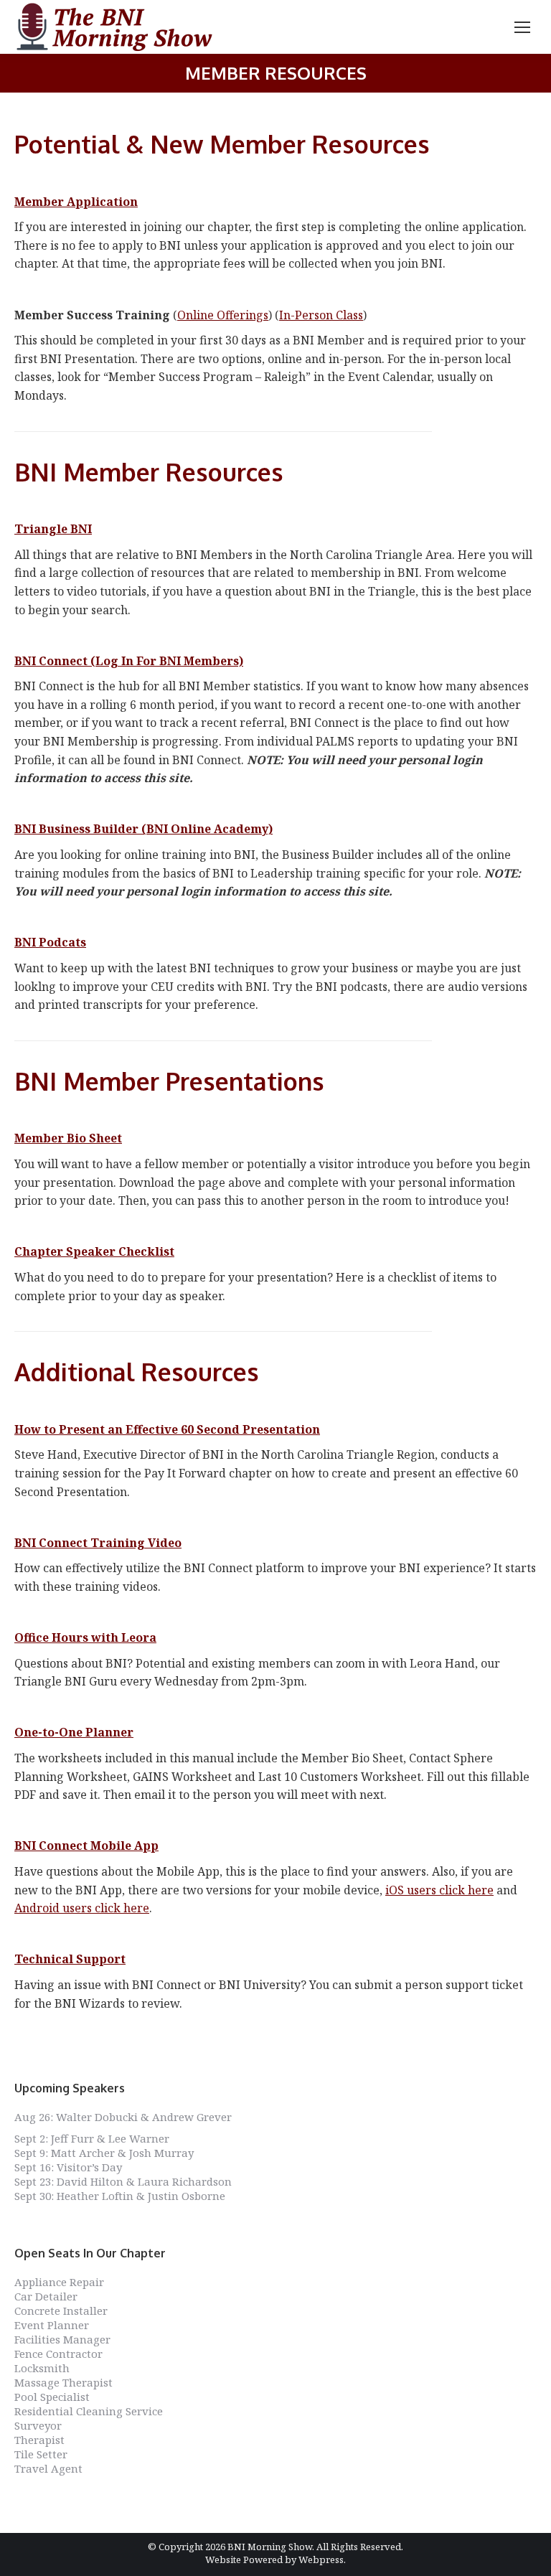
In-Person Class (321, 315)
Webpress (321, 2559)
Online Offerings (223, 315)
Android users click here (82, 1908)
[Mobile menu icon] (522, 27)
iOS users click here (439, 1890)
